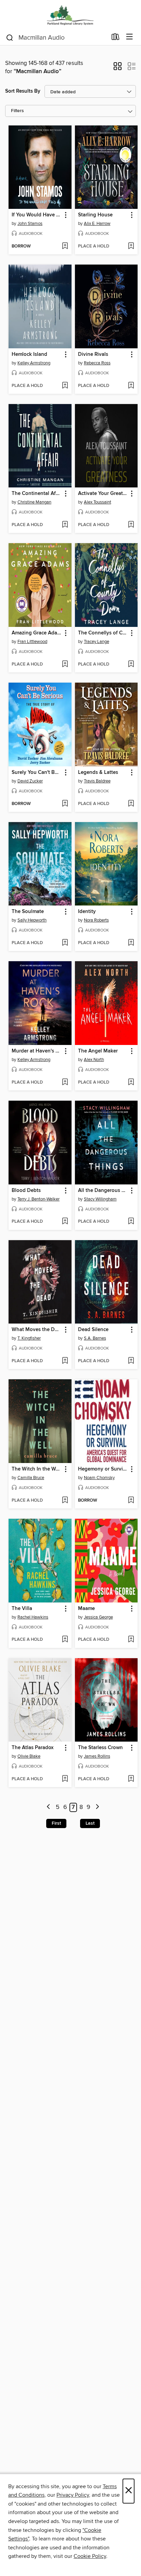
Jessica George (98, 1617)
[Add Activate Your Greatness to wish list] (131, 525)
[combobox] (56, 38)
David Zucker (30, 781)
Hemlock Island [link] (29, 354)
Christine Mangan (34, 502)
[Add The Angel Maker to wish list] (131, 1083)
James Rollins (97, 1756)
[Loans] (116, 38)
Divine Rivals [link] (93, 354)
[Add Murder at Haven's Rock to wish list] (65, 1083)
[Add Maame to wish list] (131, 1640)
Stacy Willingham (100, 1199)
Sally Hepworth (32, 920)
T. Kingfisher (29, 1338)
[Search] (10, 37)
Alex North (94, 1060)
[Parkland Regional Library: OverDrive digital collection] (70, 15)
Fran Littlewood (32, 642)
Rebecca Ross (97, 363)
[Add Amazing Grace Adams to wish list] (65, 665)
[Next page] (97, 1807)
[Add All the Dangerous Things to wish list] (131, 1222)
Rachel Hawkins (33, 1617)
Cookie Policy (90, 2556)
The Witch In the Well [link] (36, 1469)
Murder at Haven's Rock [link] (37, 1051)
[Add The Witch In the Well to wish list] (65, 1501)
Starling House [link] (95, 215)
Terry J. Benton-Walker (39, 1199)
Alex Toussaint (98, 502)
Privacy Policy (73, 2495)
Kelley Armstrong (34, 363)
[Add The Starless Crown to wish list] (131, 1779)
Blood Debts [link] (26, 1191)
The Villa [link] (22, 1609)
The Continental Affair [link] (37, 494)
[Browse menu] (130, 37)
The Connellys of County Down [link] (103, 633)
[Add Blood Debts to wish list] (65, 1222)
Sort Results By (23, 91)
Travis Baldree (97, 781)
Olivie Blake (29, 1756)
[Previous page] (49, 1807)
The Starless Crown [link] (100, 1748)
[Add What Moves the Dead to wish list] (65, 1361)
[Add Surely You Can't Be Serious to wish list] (65, 804)
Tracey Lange (97, 642)
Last (90, 1823)
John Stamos (30, 224)
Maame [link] (86, 1609)
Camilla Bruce (31, 1478)
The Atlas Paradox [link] (33, 1748)
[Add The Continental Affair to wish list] (65, 525)
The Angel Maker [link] (98, 1051)
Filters (17, 111)
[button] (118, 68)
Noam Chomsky (99, 1478)
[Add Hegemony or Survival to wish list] (131, 1501)
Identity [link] (87, 912)
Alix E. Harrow (97, 224)
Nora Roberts (96, 920)
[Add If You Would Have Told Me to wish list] (65, 246)
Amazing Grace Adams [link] (37, 633)
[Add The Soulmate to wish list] (65, 943)
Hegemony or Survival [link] (103, 1469)
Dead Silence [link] (93, 1330)
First (56, 1823)
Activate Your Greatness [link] (103, 494)
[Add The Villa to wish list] (65, 1640)
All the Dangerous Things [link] (103, 1191)
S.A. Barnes (95, 1338)
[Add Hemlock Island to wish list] (65, 386)
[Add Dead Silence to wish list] (131, 1361)
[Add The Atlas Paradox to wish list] (65, 1779)
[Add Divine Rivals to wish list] (131, 386)
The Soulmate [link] (28, 912)
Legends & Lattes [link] (98, 773)
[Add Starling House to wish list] (131, 246)
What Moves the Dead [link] (37, 1330)
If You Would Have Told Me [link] (37, 215)
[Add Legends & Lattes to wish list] (131, 804)
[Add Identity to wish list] (131, 943)
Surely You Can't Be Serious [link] (37, 773)
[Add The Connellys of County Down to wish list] (131, 665)
